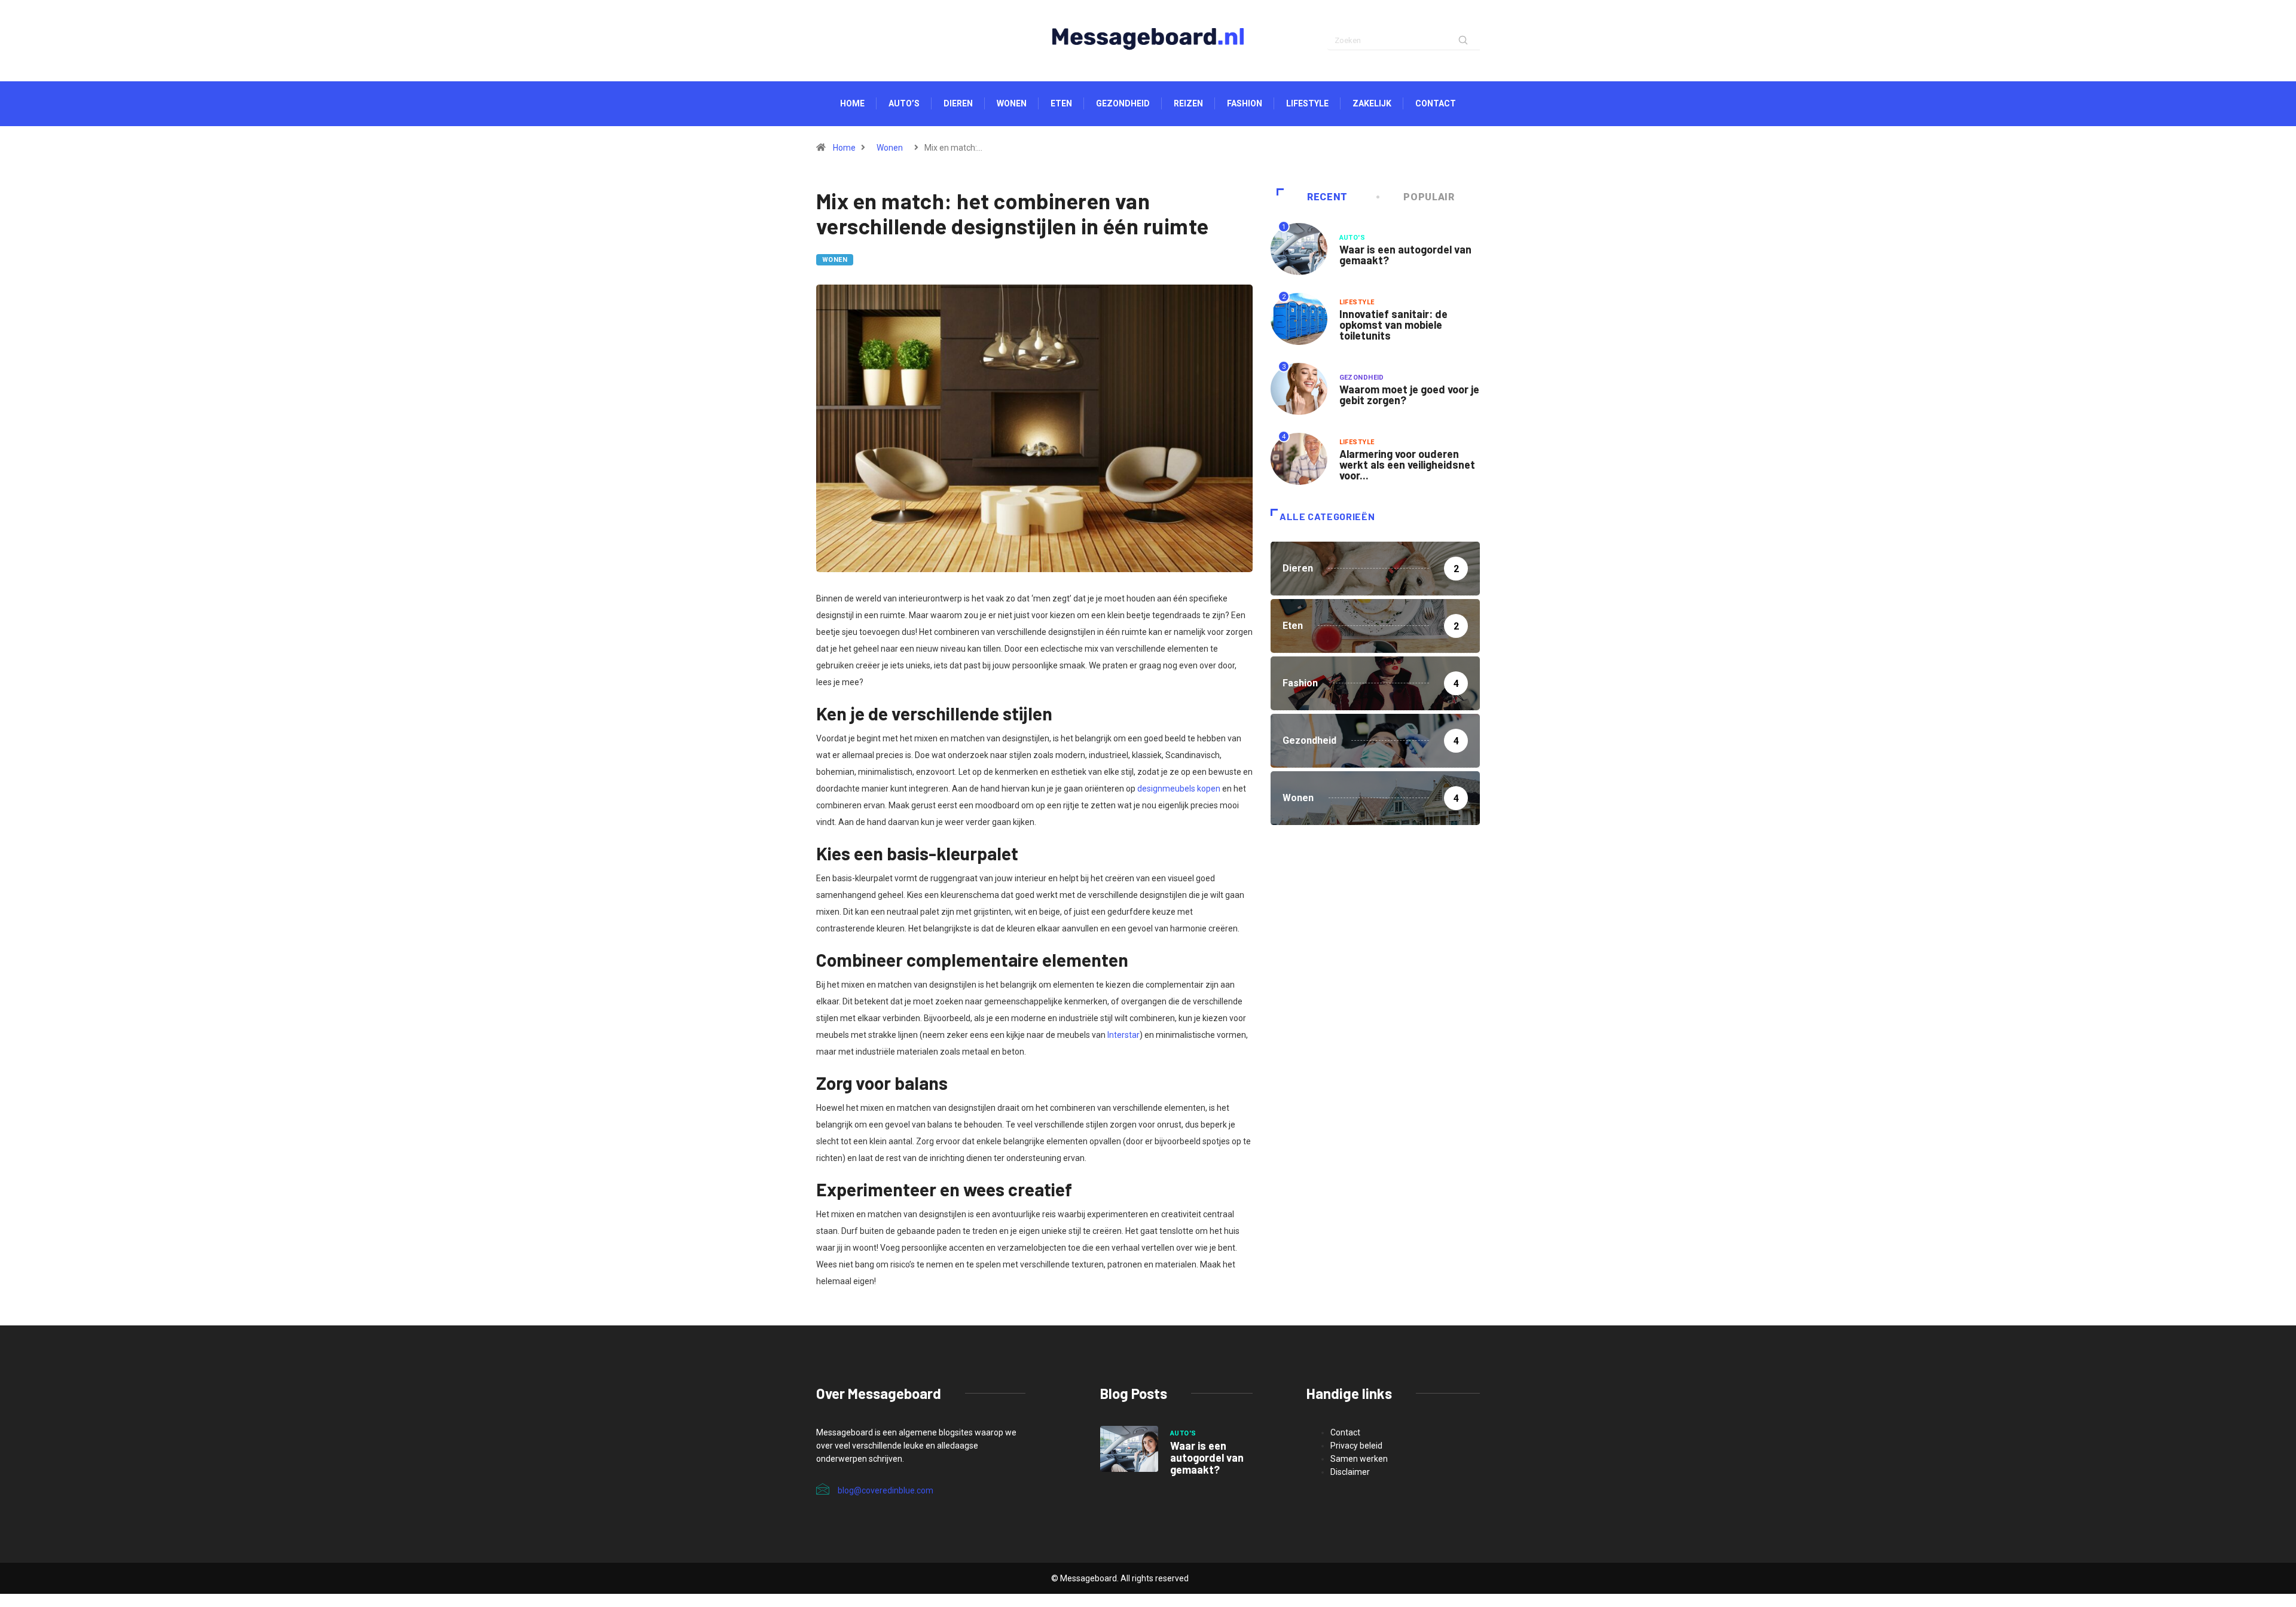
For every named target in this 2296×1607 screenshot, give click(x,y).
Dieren (958, 103)
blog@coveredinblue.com (886, 1490)
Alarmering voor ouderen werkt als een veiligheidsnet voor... (1407, 465)
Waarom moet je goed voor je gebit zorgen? (1409, 395)
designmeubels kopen (1179, 789)
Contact (1436, 103)
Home (852, 103)
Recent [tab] (1327, 197)
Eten (1061, 103)
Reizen (1188, 103)
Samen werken (1359, 1459)
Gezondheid (1123, 103)
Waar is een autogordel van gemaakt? (1405, 255)
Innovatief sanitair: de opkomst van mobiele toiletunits (1393, 325)
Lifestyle (1307, 103)
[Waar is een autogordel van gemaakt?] (1129, 1449)
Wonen (1012, 103)
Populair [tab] (1429, 197)
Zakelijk (1372, 103)
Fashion (1245, 103)
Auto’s (904, 103)
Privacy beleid (1356, 1446)
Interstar (1123, 1035)
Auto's (1352, 238)
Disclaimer (1350, 1472)
